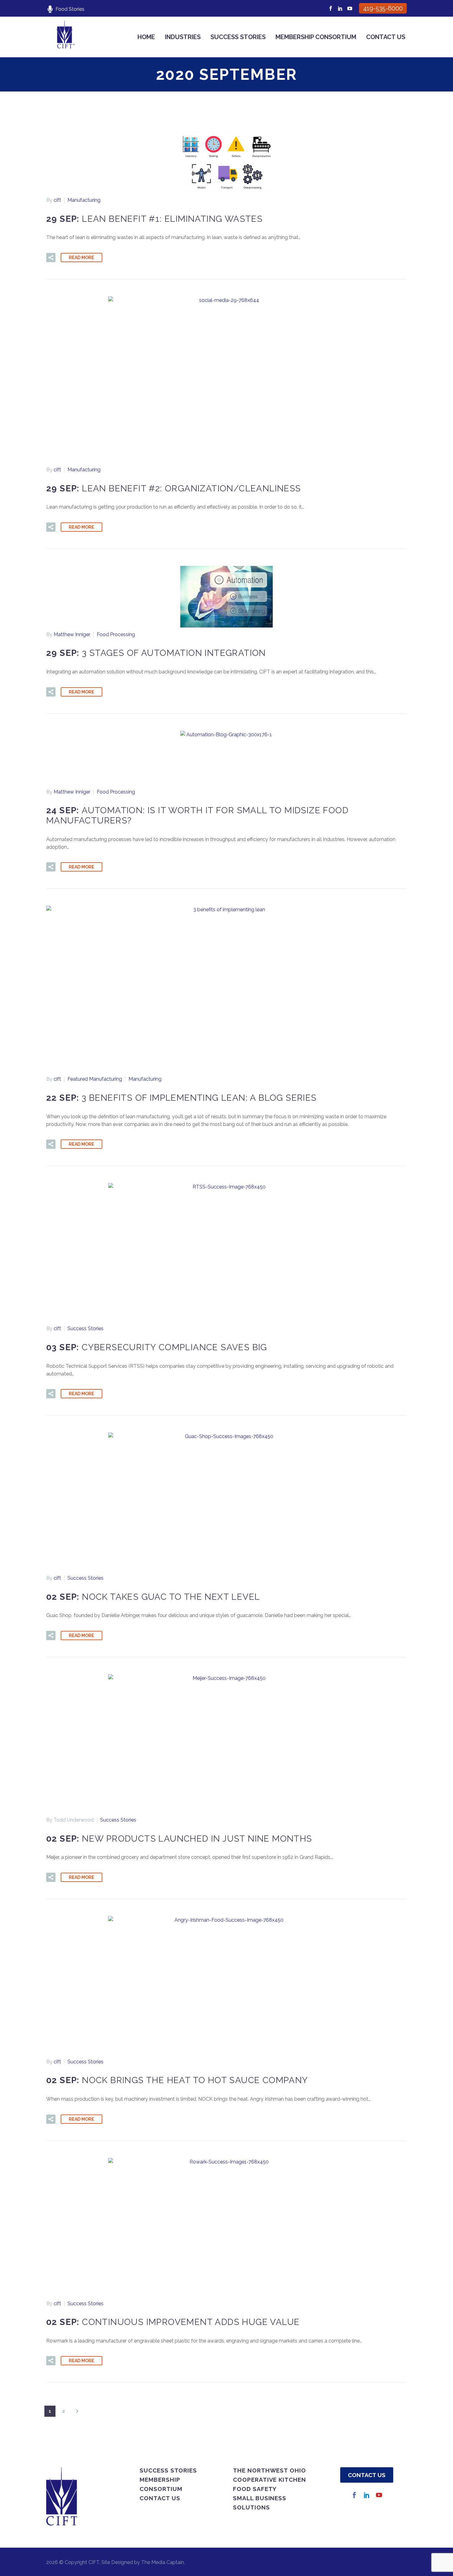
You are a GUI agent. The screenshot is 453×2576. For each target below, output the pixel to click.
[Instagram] (340, 8)
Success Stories (238, 37)
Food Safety (255, 2489)
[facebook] (354, 2495)
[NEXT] (77, 2411)
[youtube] (379, 2495)
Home (146, 37)
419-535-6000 (383, 8)
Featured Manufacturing (95, 1079)
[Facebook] (331, 8)
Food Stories (70, 9)
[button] (51, 258)
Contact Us (386, 37)
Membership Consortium (316, 37)
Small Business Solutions (260, 2503)
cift (57, 200)
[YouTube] (350, 8)
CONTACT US (367, 2475)
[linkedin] (367, 2495)
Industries (183, 37)
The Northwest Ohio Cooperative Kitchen (269, 2475)
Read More (82, 258)
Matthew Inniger (72, 634)
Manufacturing (84, 200)
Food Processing (116, 634)
